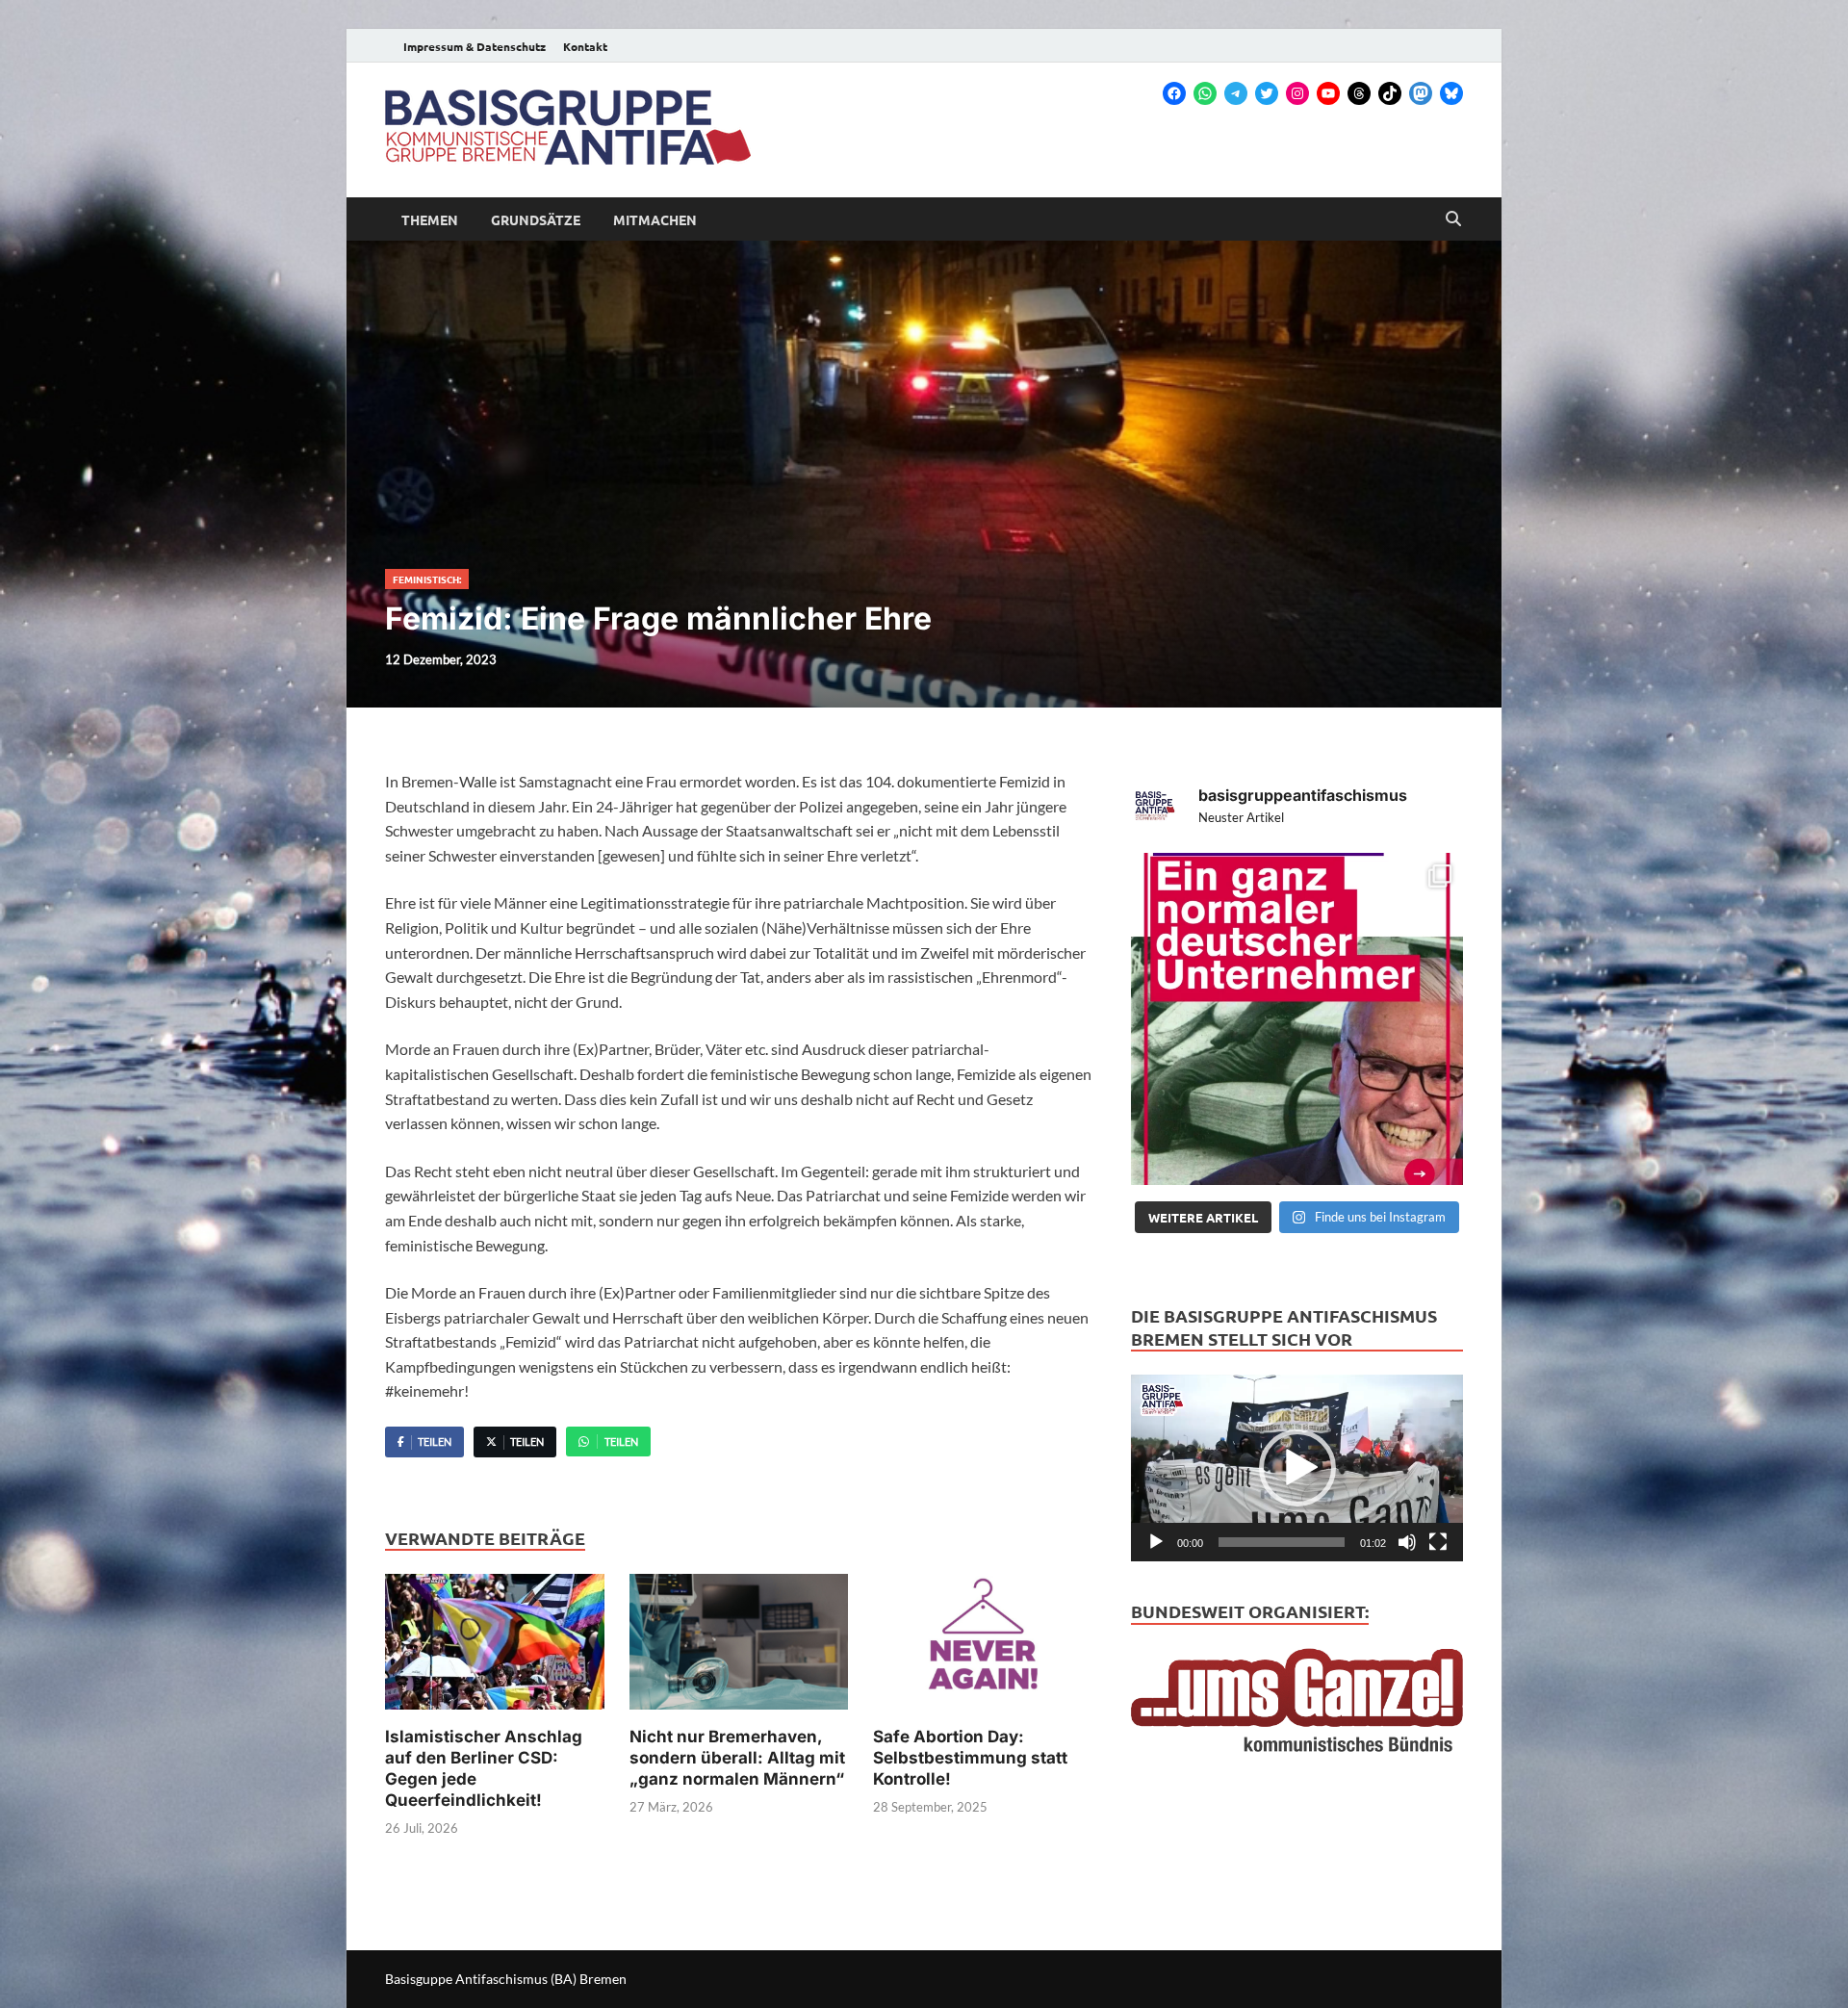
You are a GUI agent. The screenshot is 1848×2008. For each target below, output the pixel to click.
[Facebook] (1174, 93)
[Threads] (1359, 93)
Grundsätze (536, 219)
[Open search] (1453, 219)
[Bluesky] (1451, 93)
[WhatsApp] (1205, 93)
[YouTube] (1328, 93)
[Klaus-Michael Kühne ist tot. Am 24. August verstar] (1297, 1019)
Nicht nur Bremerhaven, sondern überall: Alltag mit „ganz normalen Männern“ (737, 1758)
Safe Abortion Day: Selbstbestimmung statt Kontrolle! (970, 1758)
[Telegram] (1236, 93)
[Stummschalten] (1407, 1542)
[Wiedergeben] (1156, 1542)
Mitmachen (655, 219)
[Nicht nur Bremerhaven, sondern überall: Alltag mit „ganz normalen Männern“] (739, 1648)
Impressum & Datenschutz (475, 46)
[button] (1297, 1468)
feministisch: (427, 579)
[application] (1297, 1468)
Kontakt (585, 46)
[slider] (1282, 1542)
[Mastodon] (1421, 93)
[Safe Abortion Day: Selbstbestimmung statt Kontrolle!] (983, 1648)
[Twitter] (1267, 93)
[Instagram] (1297, 93)
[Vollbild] (1438, 1542)
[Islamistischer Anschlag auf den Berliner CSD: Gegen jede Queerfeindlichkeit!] (495, 1648)
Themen (430, 219)
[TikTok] (1390, 93)
